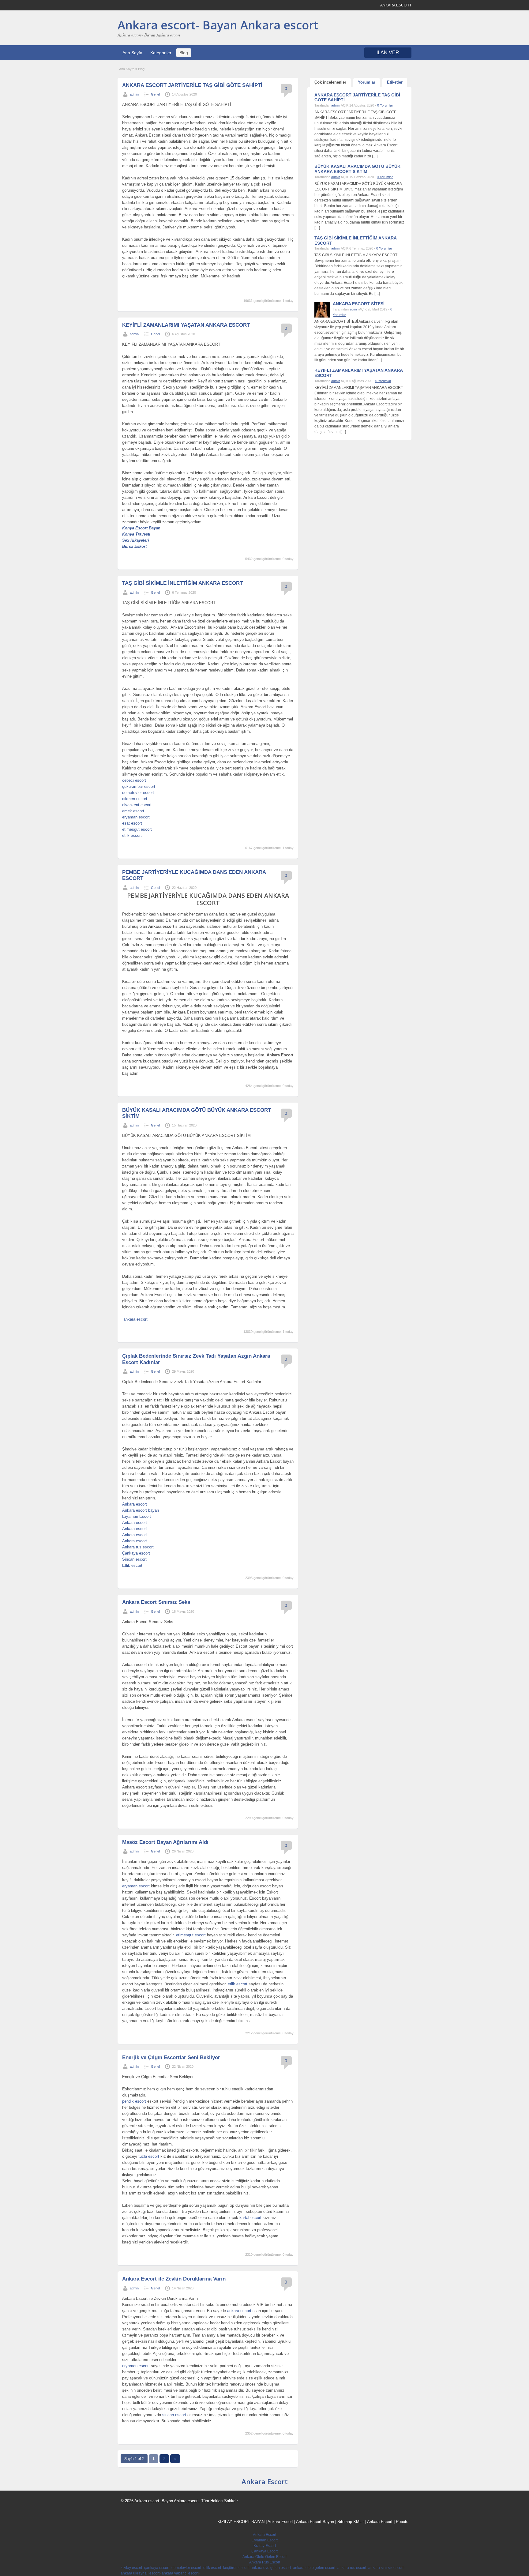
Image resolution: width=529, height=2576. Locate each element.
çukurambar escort (139, 786)
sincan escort (174, 2415)
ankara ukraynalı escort (140, 2573)
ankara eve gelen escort (271, 2568)
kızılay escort (131, 2568)
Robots (402, 2522)
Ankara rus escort (138, 1547)
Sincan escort (134, 1559)
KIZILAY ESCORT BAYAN (241, 2522)
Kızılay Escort (265, 2546)
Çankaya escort (136, 1553)
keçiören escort (236, 2568)
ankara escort (135, 1319)
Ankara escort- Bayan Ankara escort (218, 25)
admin (134, 94)
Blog (184, 53)
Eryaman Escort (137, 1516)
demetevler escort (138, 793)
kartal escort (250, 2218)
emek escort (133, 811)
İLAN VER (388, 53)
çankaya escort (157, 2568)
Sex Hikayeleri (136, 540)
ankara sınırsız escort (386, 2568)
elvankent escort (137, 805)
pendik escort (134, 2101)
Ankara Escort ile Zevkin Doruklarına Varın (174, 2279)
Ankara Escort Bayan (315, 2522)
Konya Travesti (136, 534)
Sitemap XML (349, 2522)
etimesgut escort (137, 829)
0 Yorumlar (385, 105)
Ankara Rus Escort (265, 2562)
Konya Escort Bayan (141, 528)
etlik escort (132, 835)
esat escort (132, 823)
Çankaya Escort (264, 2551)
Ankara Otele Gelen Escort (264, 2557)
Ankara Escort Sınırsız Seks (156, 1602)
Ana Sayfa (132, 53)
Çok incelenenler (330, 82)
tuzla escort (149, 2156)
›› (175, 2459)
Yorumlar (367, 82)
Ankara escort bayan (141, 1510)
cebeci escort (134, 780)
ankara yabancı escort (180, 2573)
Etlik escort (132, 1565)
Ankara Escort (265, 2481)
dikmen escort (135, 799)
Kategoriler (161, 53)
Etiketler (395, 82)
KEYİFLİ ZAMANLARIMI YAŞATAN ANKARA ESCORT (186, 325)
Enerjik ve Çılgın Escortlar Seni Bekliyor (171, 2057)
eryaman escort (136, 817)
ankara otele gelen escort (314, 2568)
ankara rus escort (352, 2568)
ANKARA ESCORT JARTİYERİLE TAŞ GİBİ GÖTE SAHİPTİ (192, 85)
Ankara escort (135, 1504)
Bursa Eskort (134, 546)
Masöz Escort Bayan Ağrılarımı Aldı (165, 1842)
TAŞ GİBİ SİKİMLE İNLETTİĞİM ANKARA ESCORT (182, 583)
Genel (155, 94)
